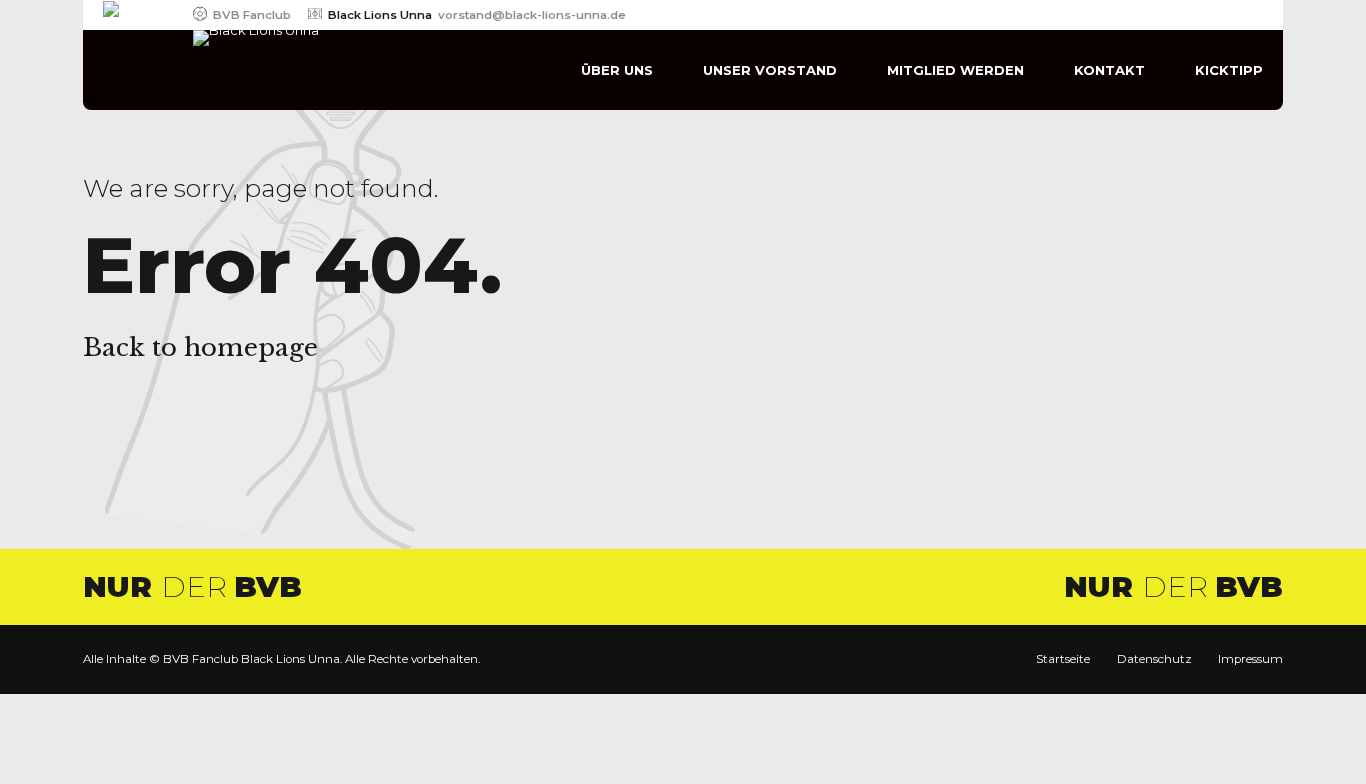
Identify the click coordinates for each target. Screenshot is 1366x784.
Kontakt (1109, 70)
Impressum (1250, 659)
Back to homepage (200, 347)
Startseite (1063, 659)
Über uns (617, 70)
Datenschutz (1154, 659)
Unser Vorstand (770, 70)
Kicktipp (1229, 70)
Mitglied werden (955, 70)
